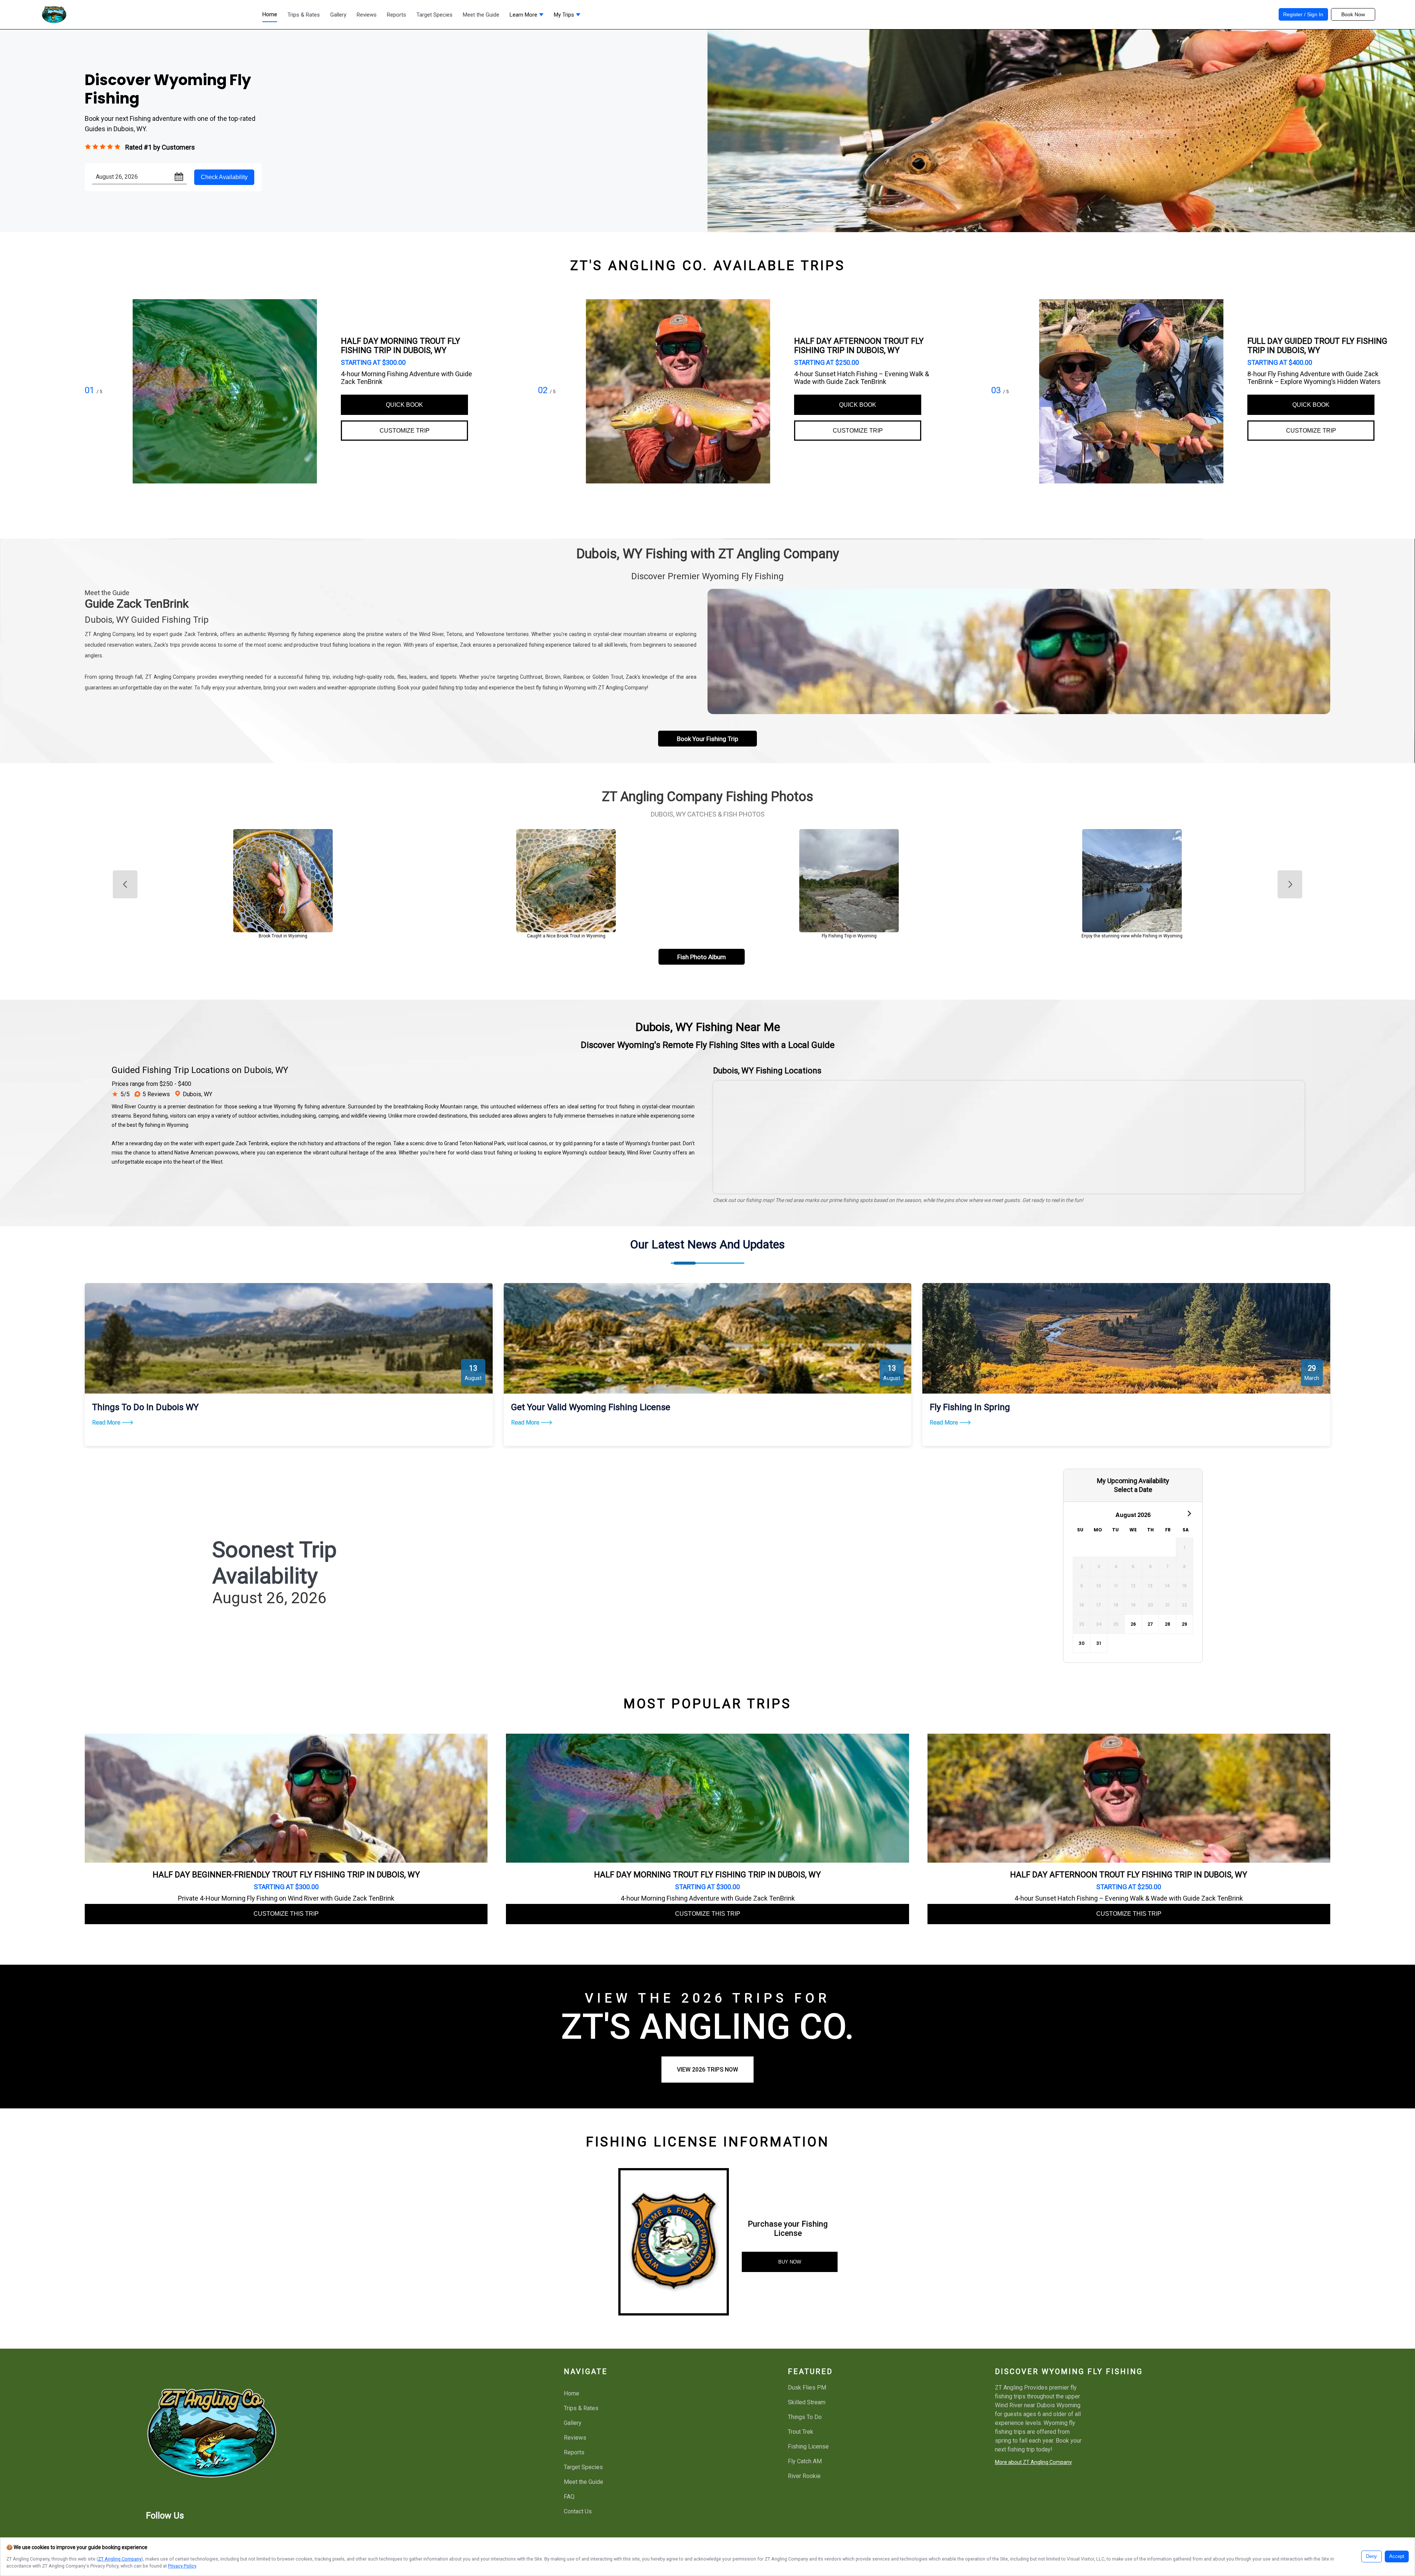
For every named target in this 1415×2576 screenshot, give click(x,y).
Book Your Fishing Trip (707, 739)
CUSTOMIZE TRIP (405, 431)
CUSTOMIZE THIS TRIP (286, 1914)
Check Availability (224, 177)
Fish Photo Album (702, 957)
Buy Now (790, 2262)
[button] (527, 17)
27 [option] (1150, 1624)
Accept (1397, 2556)
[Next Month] (1189, 1513)
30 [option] (1082, 1643)
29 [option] (1185, 1624)
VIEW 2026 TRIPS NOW (707, 2070)
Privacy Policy (182, 2566)
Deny (1372, 2556)
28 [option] (1168, 1624)
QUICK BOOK (404, 405)
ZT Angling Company (120, 2559)
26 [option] (1133, 1624)
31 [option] (1099, 1643)
